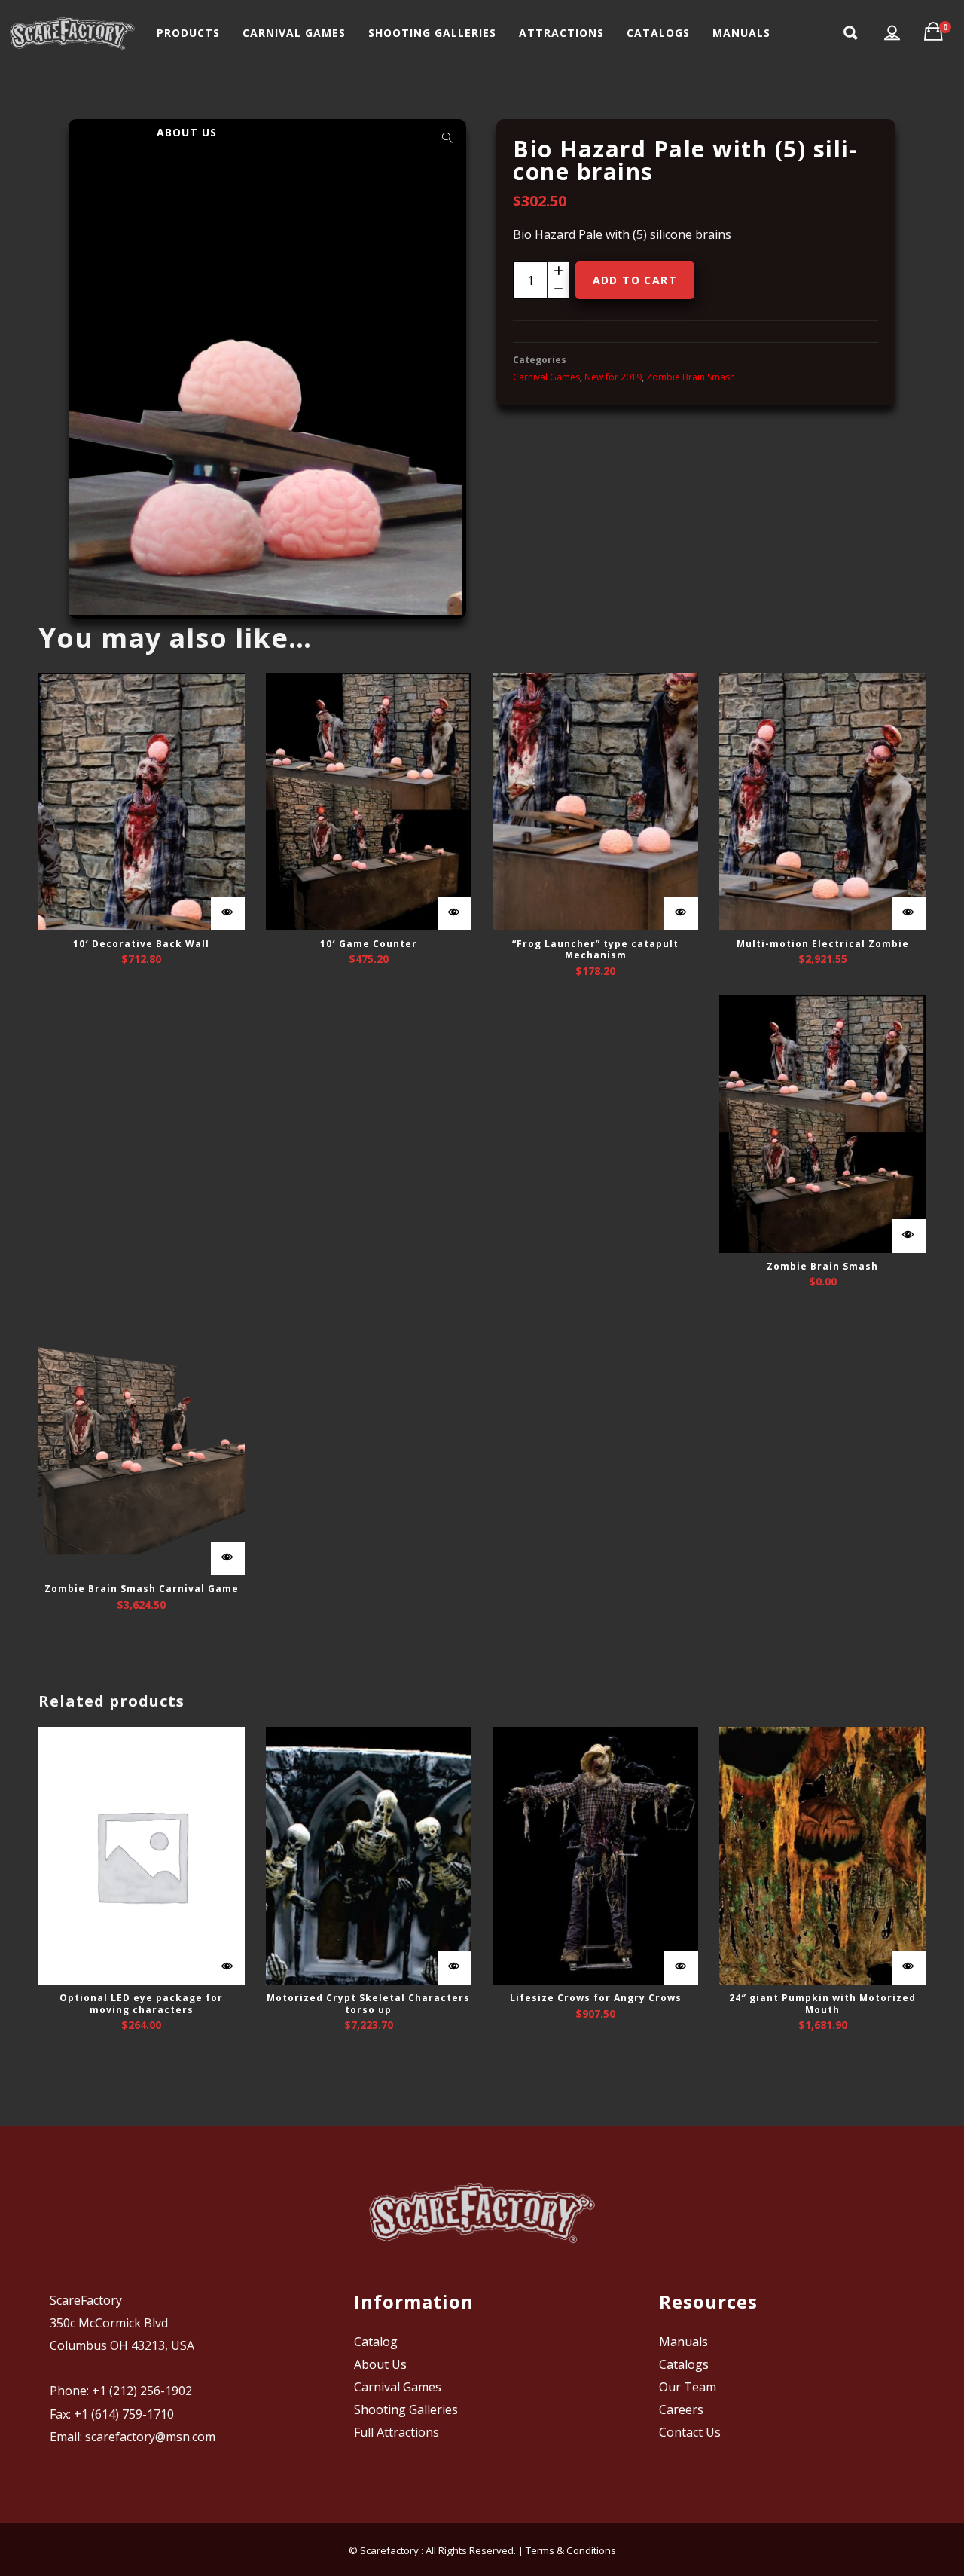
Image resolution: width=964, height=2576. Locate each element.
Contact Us (690, 2432)
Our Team (688, 2387)
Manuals (683, 2342)
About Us (380, 2364)
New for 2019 (613, 377)
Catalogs (684, 2364)
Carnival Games (546, 377)
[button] (447, 138)
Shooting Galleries (406, 2409)
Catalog (376, 2342)
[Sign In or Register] (892, 33)
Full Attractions (397, 2432)
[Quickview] (228, 914)
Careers (681, 2409)
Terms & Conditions (571, 2550)
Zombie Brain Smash (691, 377)
